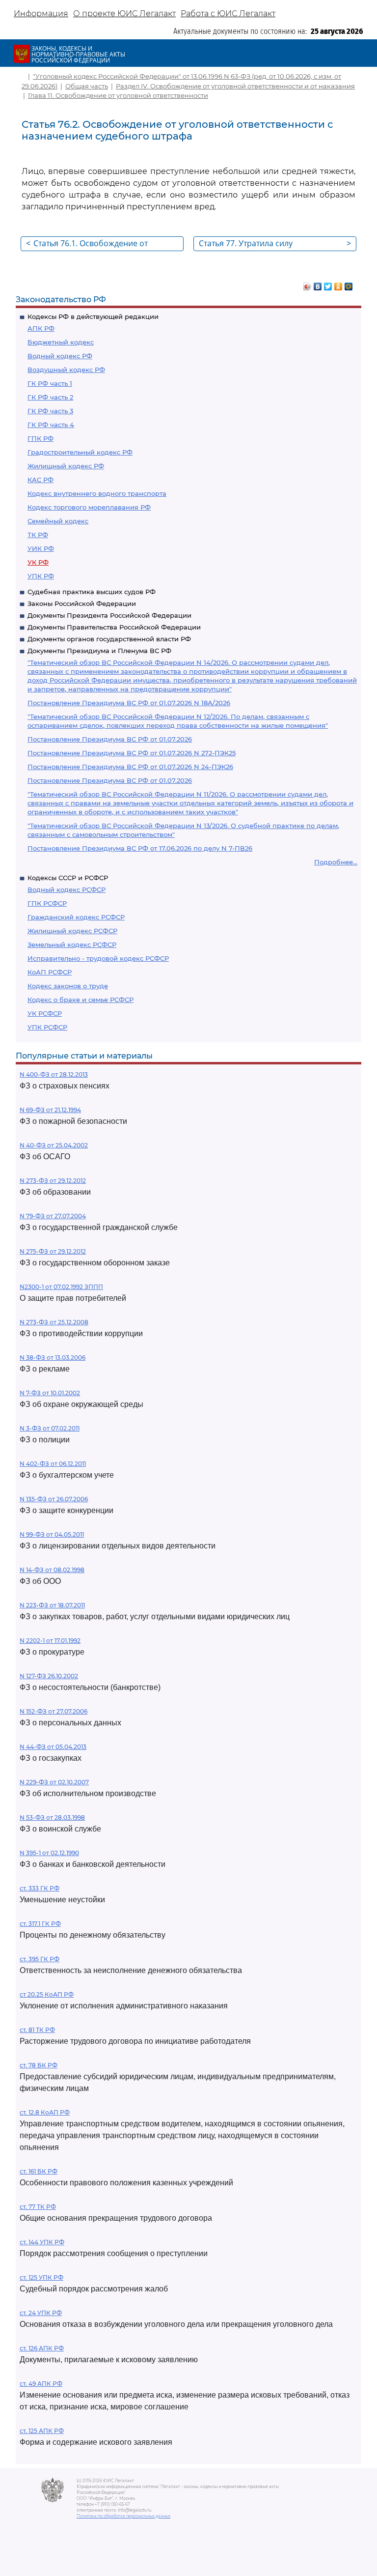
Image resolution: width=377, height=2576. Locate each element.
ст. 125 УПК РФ (41, 2277)
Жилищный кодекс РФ (66, 466)
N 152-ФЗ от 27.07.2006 (54, 1711)
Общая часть (87, 86)
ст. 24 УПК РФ (41, 2313)
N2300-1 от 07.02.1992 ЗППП (61, 1287)
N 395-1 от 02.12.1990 (49, 1853)
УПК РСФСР (47, 1027)
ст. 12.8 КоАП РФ (45, 2112)
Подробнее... (336, 862)
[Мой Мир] (349, 284)
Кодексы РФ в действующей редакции (93, 316)
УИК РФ (41, 548)
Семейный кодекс (58, 521)
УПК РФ (41, 576)
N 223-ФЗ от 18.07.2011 (52, 1605)
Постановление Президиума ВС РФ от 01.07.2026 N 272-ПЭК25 (132, 753)
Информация (41, 14)
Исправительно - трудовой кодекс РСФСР (98, 958)
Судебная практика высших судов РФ (92, 592)
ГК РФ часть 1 (50, 383)
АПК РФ (41, 328)
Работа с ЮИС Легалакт (228, 14)
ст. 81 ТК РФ (37, 2030)
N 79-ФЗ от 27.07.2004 (53, 1216)
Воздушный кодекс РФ (66, 370)
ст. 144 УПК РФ (42, 2242)
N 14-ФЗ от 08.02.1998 (52, 1570)
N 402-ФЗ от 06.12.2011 (53, 1464)
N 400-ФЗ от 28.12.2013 (54, 1074)
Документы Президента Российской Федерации (109, 615)
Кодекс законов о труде (68, 986)
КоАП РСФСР (50, 972)
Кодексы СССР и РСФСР (68, 878)
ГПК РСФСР (47, 903)
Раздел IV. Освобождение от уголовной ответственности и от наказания (235, 86)
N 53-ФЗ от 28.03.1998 (52, 1818)
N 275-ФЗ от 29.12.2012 (53, 1251)
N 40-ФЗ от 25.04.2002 (54, 1145)
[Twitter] (328, 284)
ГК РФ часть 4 (51, 425)
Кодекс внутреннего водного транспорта (97, 493)
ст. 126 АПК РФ (42, 2348)
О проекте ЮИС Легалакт (124, 14)
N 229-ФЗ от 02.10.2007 (54, 1782)
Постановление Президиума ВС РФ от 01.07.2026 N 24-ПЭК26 (130, 767)
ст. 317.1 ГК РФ (40, 1924)
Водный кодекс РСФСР (67, 889)
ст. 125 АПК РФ (42, 2431)
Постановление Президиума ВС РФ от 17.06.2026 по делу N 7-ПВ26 (140, 848)
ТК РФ (38, 535)
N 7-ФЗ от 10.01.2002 (50, 1393)
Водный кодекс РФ (60, 356)
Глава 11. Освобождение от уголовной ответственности (118, 95)
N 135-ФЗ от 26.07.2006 (54, 1499)
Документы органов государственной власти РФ (109, 639)
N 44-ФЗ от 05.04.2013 (53, 1747)
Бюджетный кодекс (61, 342)
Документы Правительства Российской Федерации (114, 627)
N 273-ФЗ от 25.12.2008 (54, 1322)
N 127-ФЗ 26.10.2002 (49, 1676)
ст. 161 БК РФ (39, 2171)
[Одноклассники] (338, 284)
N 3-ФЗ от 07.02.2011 (50, 1428)
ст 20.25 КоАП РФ (47, 1994)
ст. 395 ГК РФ (40, 1959)
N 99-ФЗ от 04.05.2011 (52, 1534)
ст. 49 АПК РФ (41, 2384)
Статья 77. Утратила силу (275, 243)
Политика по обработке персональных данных (123, 2516)
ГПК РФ (40, 438)
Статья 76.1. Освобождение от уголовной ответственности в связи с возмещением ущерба (101, 244)
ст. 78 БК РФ (39, 2065)
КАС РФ (40, 480)
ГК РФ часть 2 (50, 397)
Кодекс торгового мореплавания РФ (89, 507)
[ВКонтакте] (318, 284)
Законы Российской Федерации (82, 603)
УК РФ (38, 562)
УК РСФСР (45, 1013)
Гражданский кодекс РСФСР (76, 917)
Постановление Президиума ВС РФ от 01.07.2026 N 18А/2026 (129, 703)
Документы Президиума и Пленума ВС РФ (99, 651)
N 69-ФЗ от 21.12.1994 (50, 1110)
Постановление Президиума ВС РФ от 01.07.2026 (110, 739)
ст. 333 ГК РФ (40, 1888)
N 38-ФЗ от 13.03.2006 (53, 1358)
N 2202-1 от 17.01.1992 (50, 1641)
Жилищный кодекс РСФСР (72, 931)
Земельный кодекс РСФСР (72, 945)
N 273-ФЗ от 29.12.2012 (53, 1181)
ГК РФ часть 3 (50, 411)
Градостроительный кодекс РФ (80, 452)
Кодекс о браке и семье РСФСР (81, 1000)
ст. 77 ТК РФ (38, 2207)
